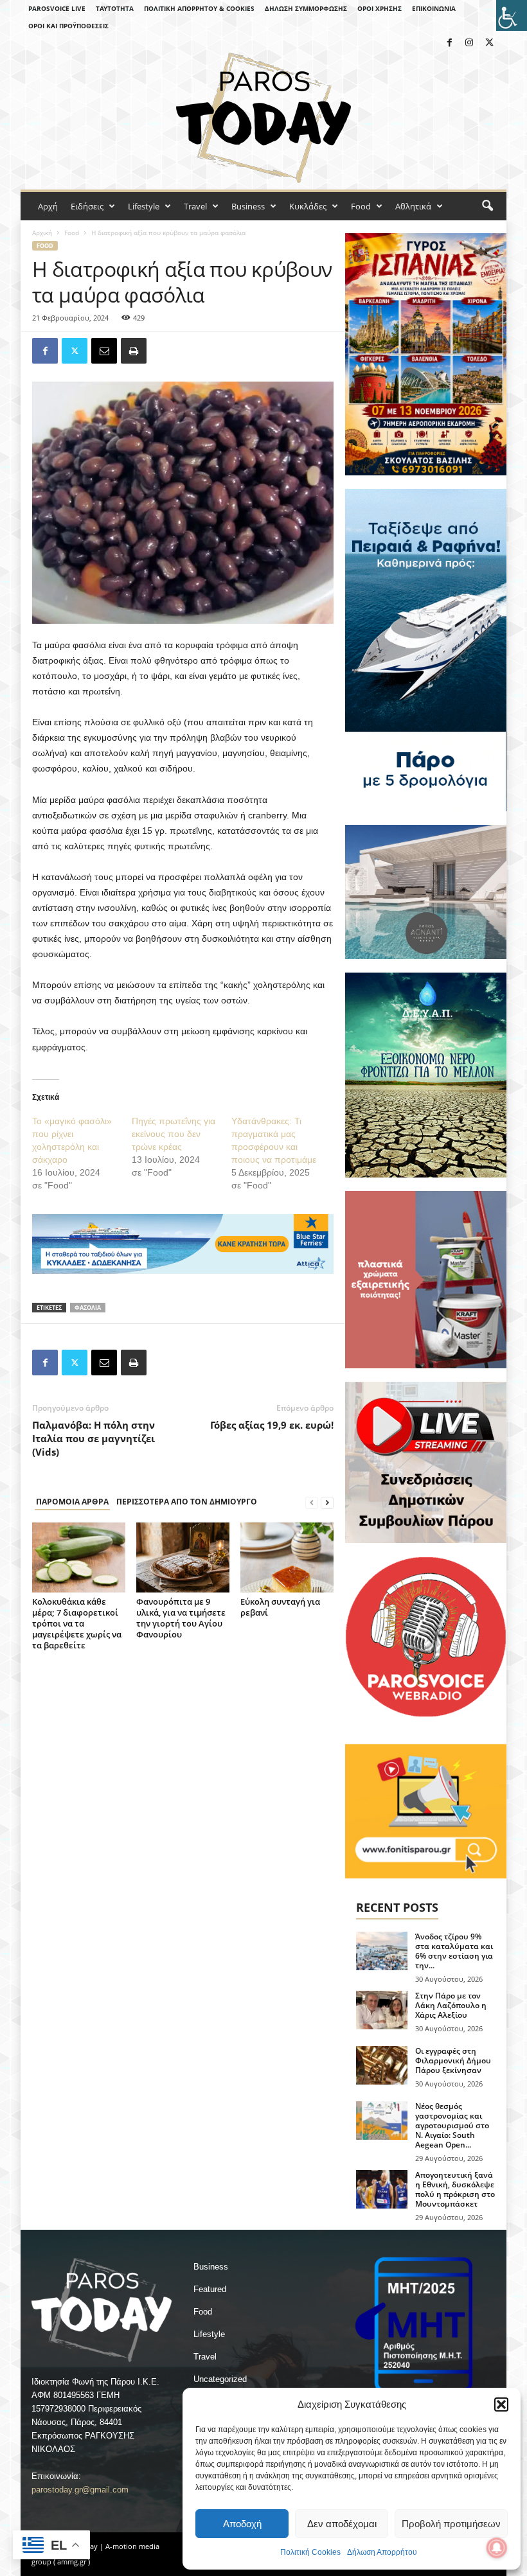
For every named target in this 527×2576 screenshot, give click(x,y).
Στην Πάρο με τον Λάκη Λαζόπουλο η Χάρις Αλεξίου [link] (451, 2005)
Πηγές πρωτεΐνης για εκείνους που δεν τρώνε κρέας (174, 1134)
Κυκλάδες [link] (308, 206)
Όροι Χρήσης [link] (380, 8)
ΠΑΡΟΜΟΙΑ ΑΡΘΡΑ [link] (72, 1502)
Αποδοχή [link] (242, 2524)
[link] (512, 15)
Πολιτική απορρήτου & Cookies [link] (199, 8)
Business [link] (248, 206)
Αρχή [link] (48, 206)
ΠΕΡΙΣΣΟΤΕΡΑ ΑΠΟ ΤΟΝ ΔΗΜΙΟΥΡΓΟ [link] (187, 1502)
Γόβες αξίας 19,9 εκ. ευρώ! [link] (272, 1425)
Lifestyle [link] (144, 206)
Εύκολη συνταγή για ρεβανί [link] (280, 1607)
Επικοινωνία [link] (434, 8)
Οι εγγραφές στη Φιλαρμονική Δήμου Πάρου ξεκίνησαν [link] (453, 2060)
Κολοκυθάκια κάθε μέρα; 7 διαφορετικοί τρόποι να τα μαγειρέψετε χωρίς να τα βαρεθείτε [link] (77, 1623)
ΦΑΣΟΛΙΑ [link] (88, 1308)
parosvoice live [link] (57, 8)
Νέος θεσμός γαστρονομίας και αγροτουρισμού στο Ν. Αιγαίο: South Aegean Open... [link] (452, 2125)
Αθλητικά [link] (413, 206)
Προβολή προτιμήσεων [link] (451, 2524)
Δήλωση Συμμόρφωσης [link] (306, 8)
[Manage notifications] (497, 2548)
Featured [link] (210, 2289)
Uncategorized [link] (220, 2379)
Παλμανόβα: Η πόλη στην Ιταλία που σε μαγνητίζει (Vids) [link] (94, 1438)
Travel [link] (195, 206)
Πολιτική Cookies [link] (310, 2552)
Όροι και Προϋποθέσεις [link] (68, 26)
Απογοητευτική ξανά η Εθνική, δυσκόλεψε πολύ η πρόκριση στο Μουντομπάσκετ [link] (455, 2189)
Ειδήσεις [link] (87, 206)
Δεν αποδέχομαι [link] (342, 2524)
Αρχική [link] (42, 233)
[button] (501, 2404)
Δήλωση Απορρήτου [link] (382, 2552)
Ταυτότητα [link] (115, 8)
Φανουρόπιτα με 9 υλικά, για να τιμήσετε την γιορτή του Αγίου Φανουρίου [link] (181, 1618)
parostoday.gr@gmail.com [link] (80, 2490)
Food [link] (361, 206)
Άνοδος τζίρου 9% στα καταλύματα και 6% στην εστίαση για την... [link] (454, 1951)
